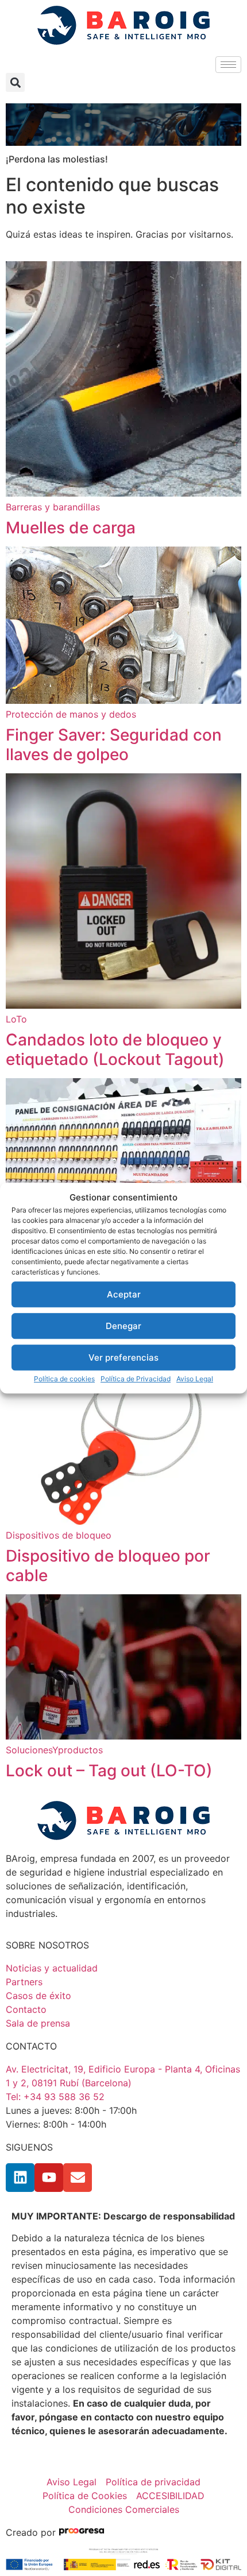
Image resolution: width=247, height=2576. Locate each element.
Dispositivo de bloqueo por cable (108, 1566)
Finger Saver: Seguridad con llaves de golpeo (114, 745)
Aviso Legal (195, 1379)
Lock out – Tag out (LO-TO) (109, 1771)
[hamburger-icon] (228, 65)
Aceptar (124, 1294)
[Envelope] (78, 2178)
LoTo (16, 1019)
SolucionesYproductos (54, 1750)
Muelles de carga (71, 528)
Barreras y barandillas (53, 507)
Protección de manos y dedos (71, 714)
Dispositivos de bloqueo (59, 1535)
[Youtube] (49, 2178)
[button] (15, 82)
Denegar (123, 1326)
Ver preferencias (123, 1357)
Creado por (32, 2532)
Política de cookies (64, 1379)
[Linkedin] (20, 2178)
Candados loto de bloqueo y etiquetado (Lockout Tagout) (115, 1049)
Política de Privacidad (136, 1379)
